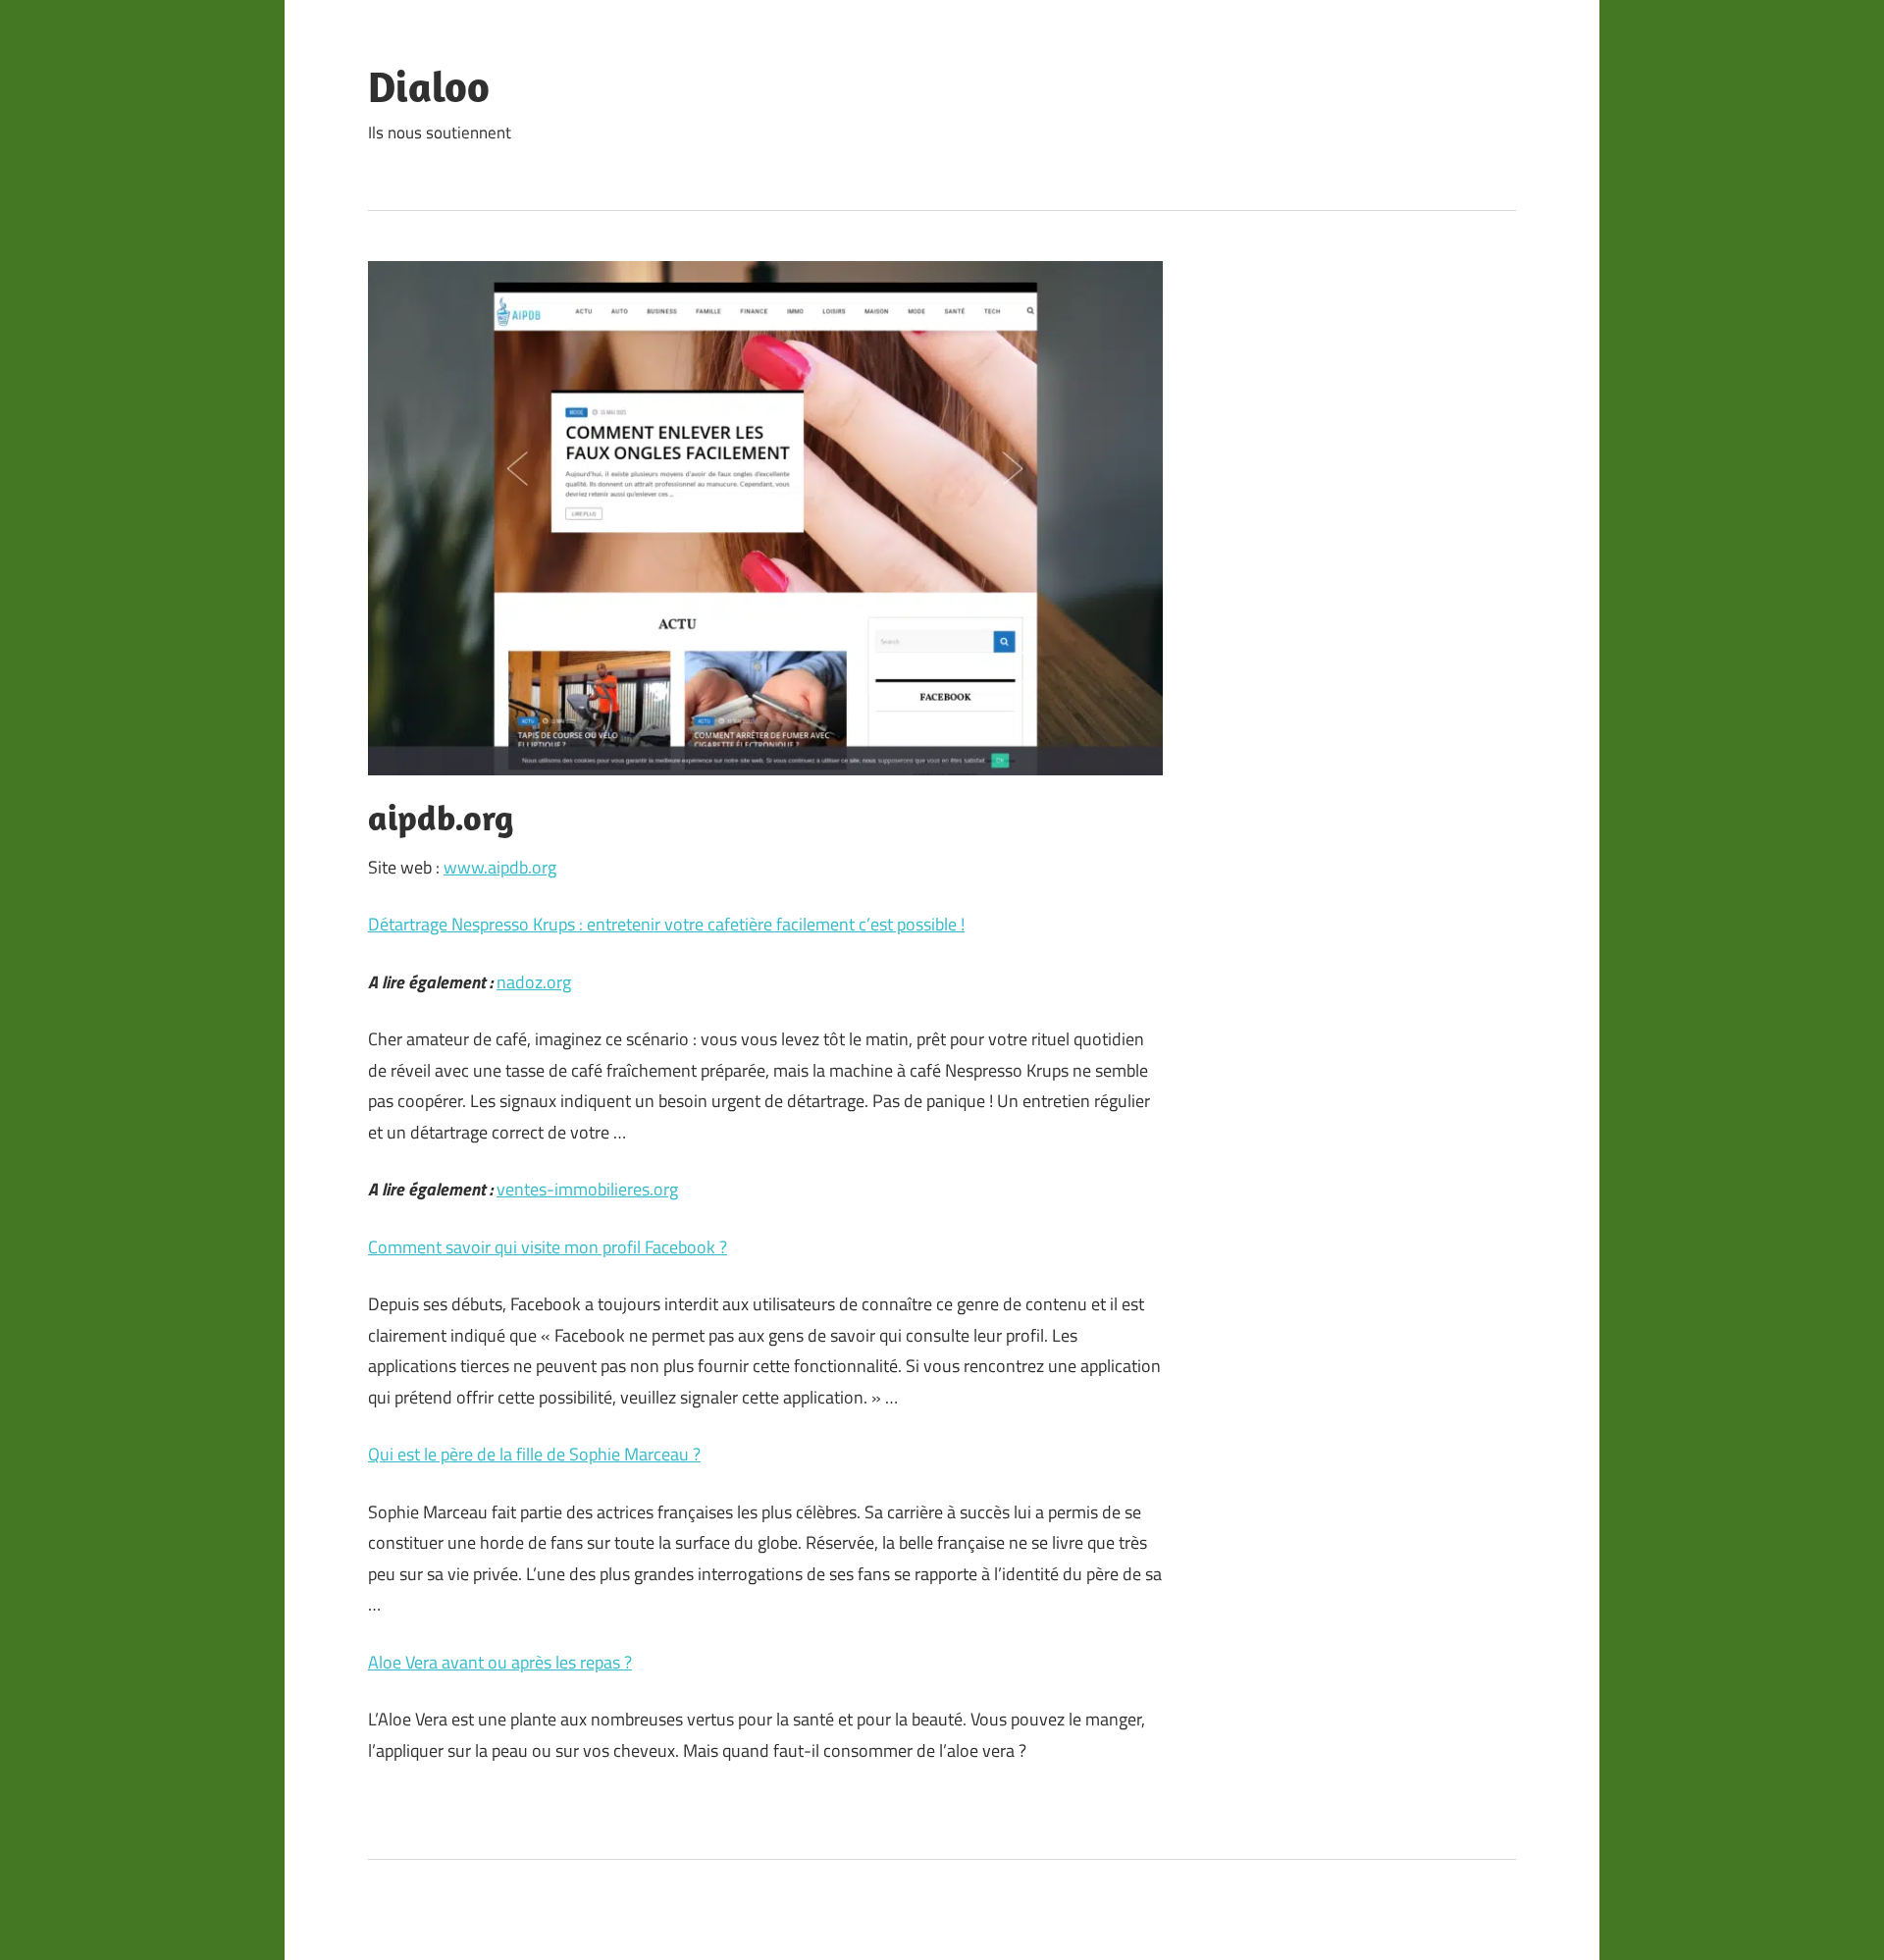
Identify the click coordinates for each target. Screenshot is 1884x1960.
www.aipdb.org (500, 867)
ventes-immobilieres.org (587, 1189)
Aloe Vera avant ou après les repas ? (500, 1662)
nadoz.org (534, 982)
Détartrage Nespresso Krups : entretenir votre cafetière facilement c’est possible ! (666, 924)
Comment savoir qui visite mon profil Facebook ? (548, 1247)
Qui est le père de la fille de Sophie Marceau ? (534, 1454)
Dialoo (429, 86)
